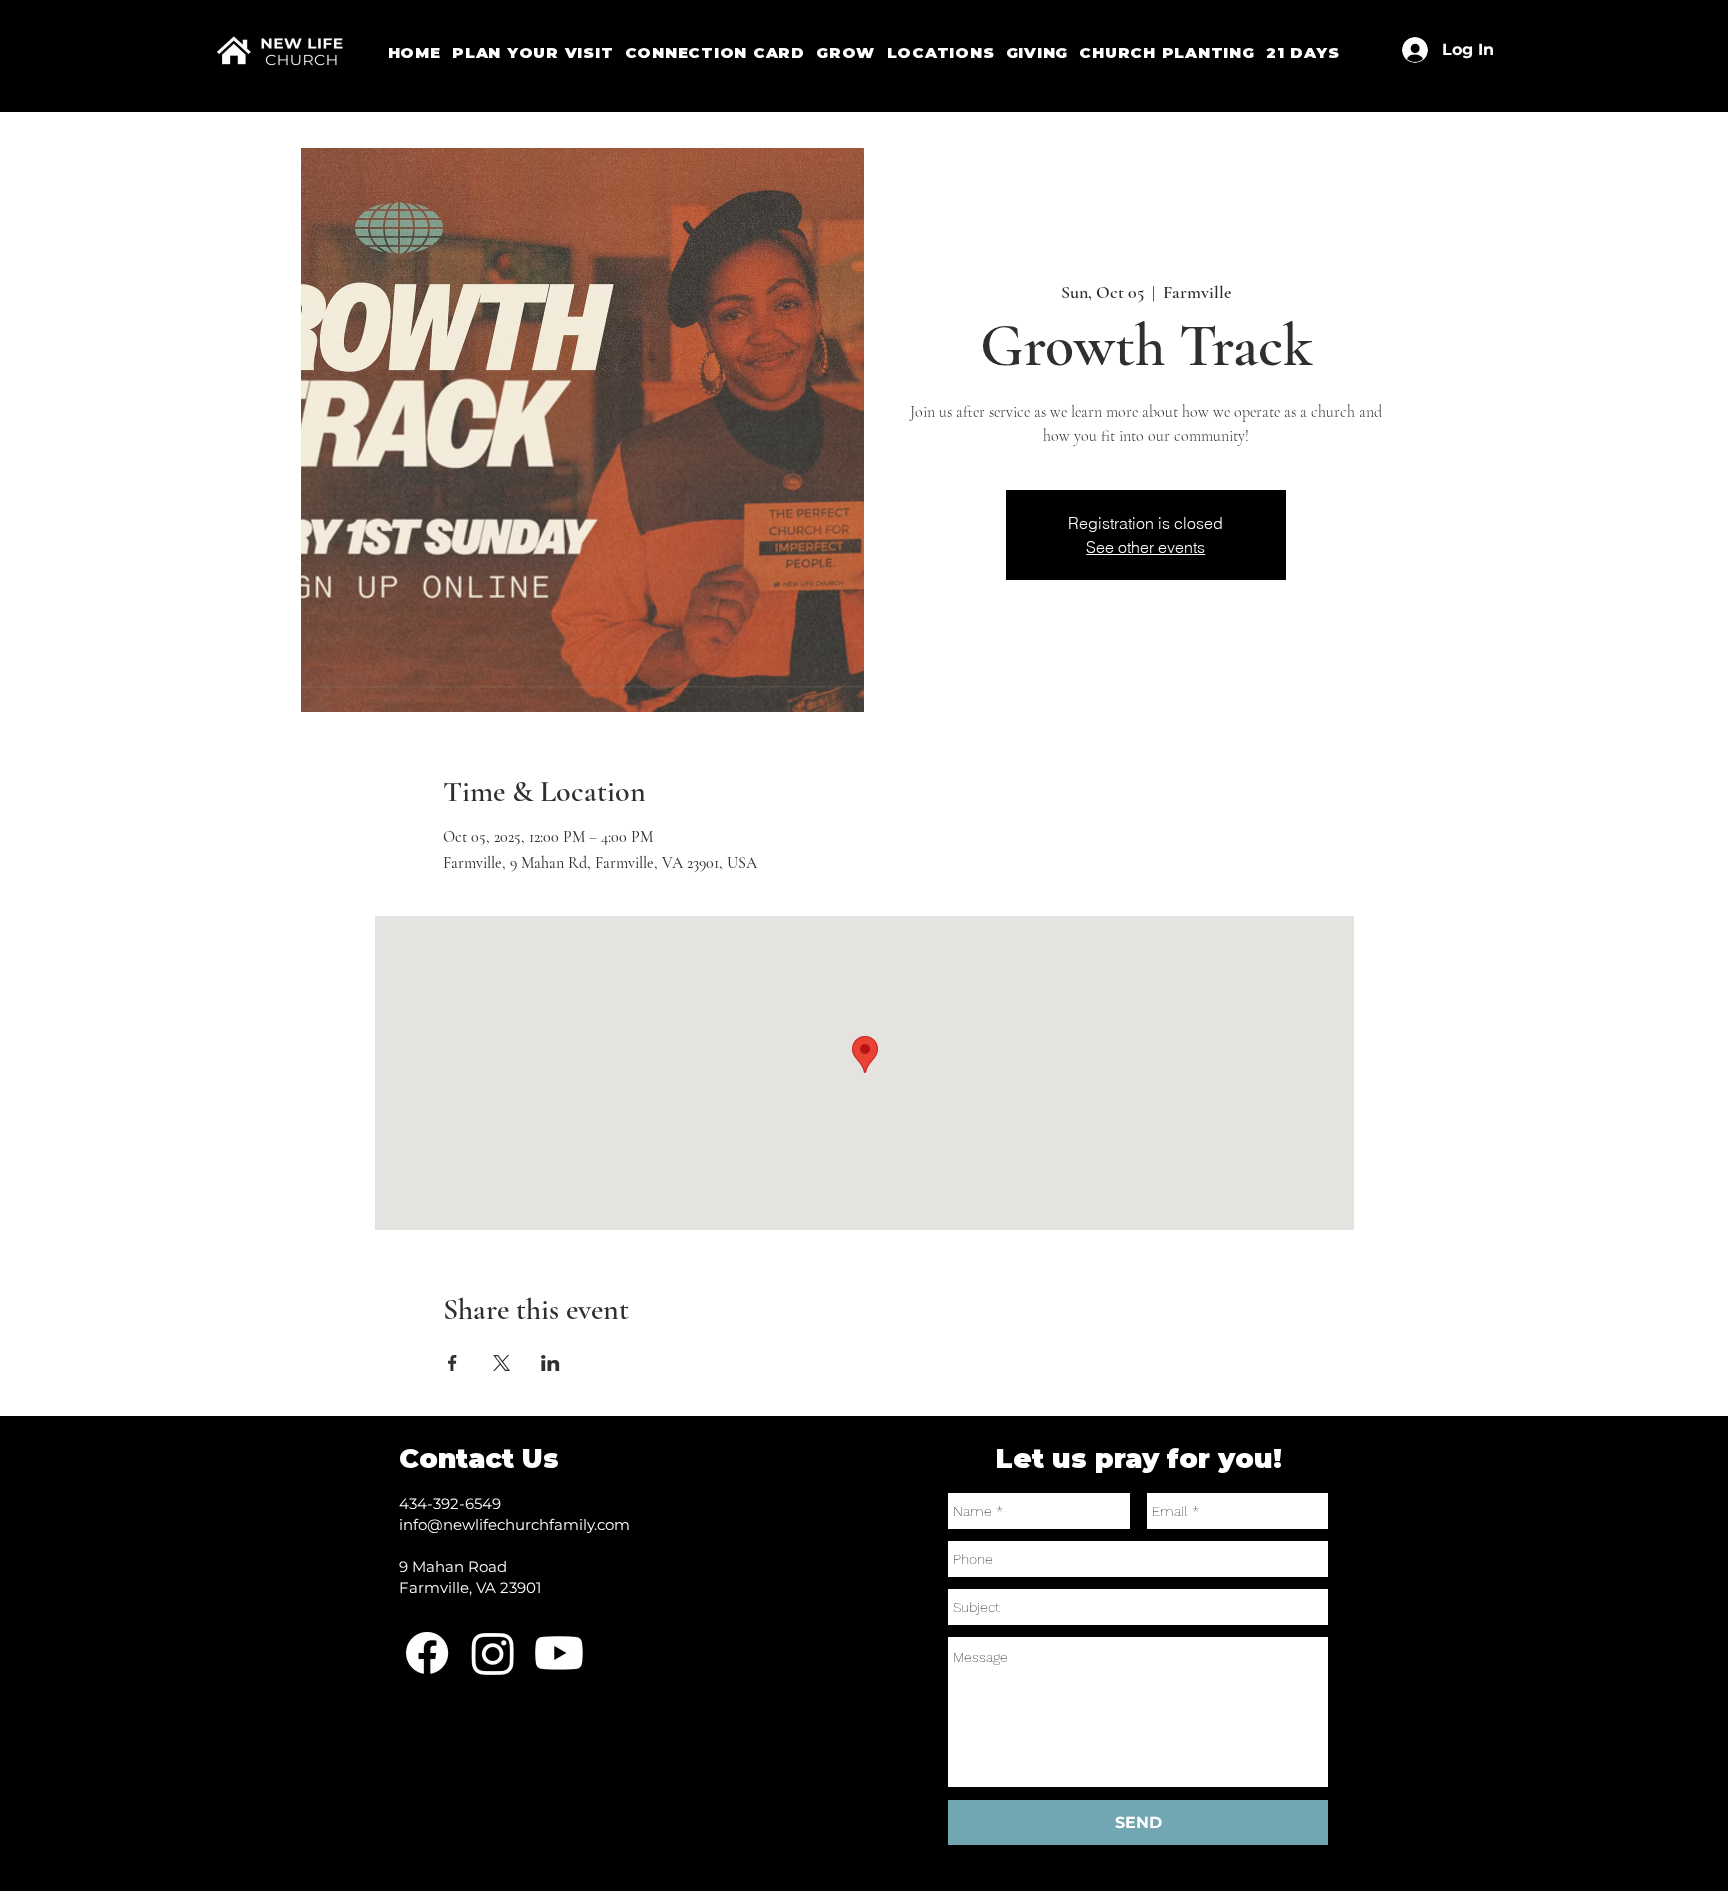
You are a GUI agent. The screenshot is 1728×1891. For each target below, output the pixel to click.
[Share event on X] (501, 1363)
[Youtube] (559, 1653)
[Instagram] (493, 1653)
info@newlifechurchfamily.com (514, 1524)
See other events (1145, 547)
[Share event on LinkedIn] (550, 1363)
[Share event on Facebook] (452, 1363)
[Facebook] (427, 1653)
